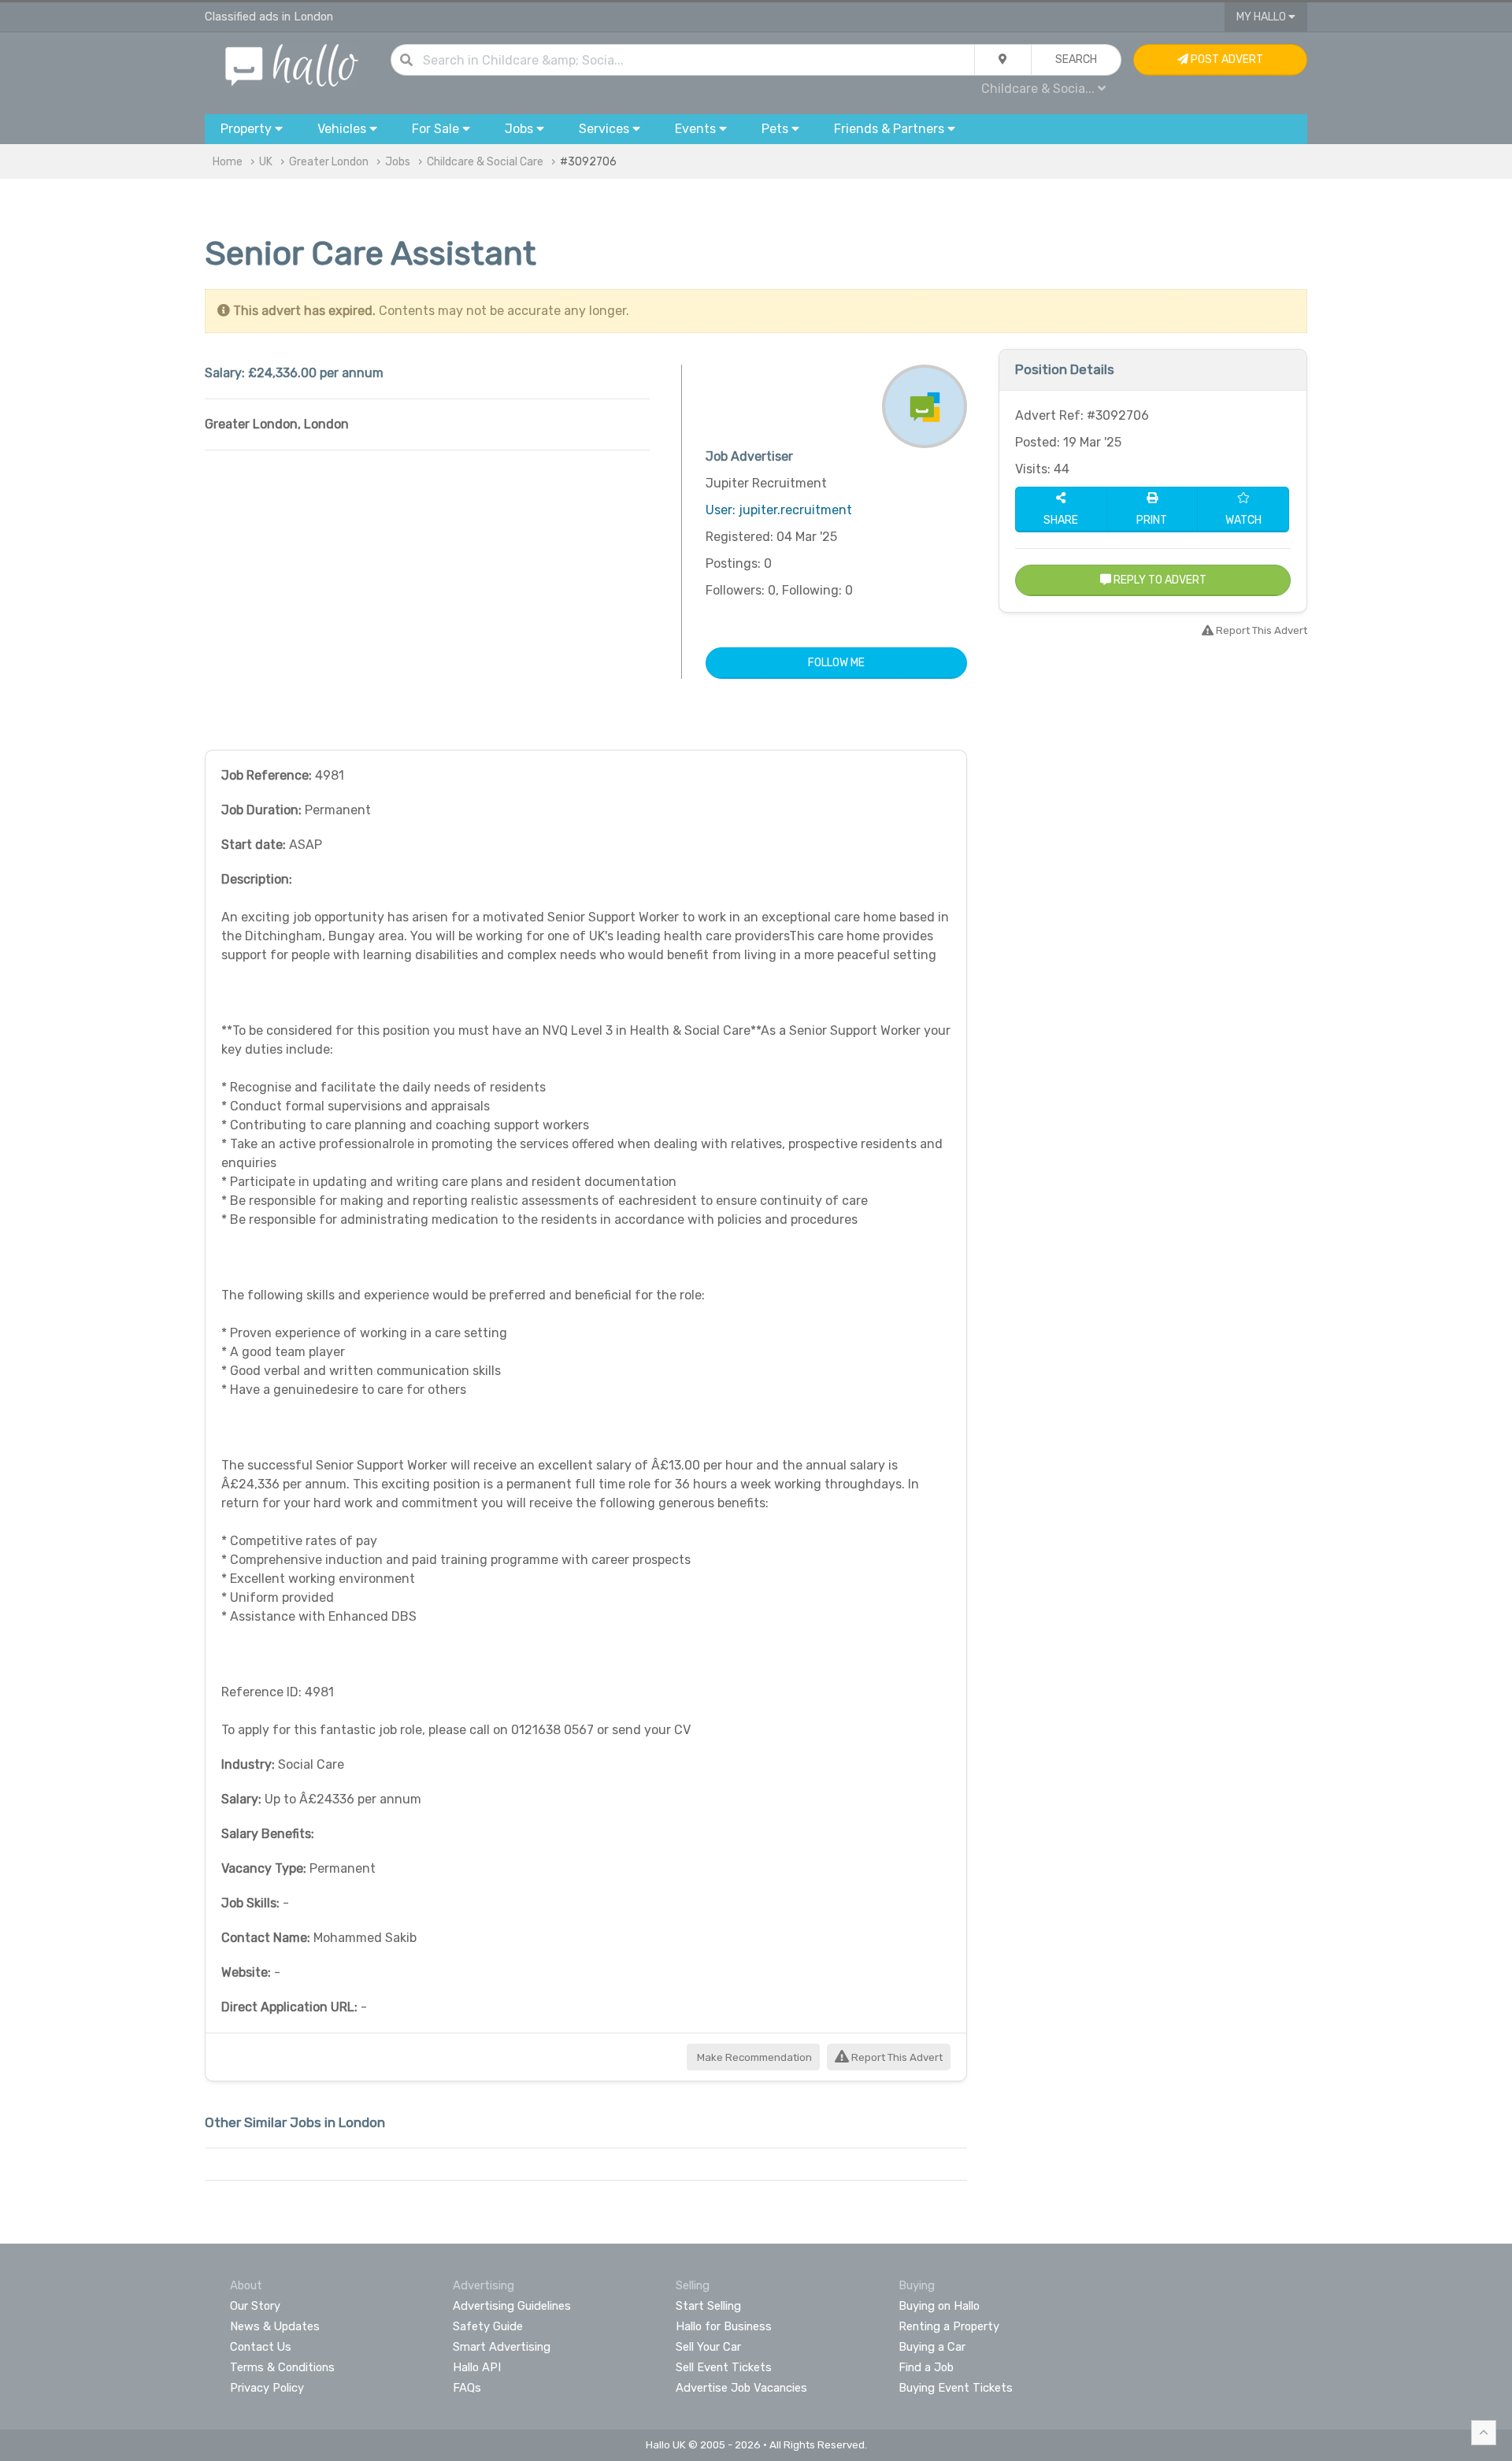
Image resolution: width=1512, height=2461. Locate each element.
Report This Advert (896, 2057)
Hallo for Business (724, 2326)
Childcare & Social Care (485, 162)
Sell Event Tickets (724, 2367)
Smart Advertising (502, 2347)
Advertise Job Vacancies (741, 2388)
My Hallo (1262, 17)
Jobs (398, 162)
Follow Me (836, 663)
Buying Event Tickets (956, 2388)
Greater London (329, 162)
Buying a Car (932, 2347)
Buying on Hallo (939, 2306)
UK (266, 162)
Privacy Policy (267, 2388)
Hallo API (477, 2367)
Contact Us (261, 2347)
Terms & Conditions (282, 2367)
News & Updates (275, 2326)
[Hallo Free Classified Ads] (292, 64)
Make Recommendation (753, 2057)
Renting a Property (949, 2326)
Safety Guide (488, 2326)
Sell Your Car (708, 2347)
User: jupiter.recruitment (779, 510)
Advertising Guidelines (512, 2306)
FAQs (467, 2388)
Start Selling (708, 2306)
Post (1226, 59)
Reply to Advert (1159, 580)
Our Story (255, 2306)
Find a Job (926, 2367)
